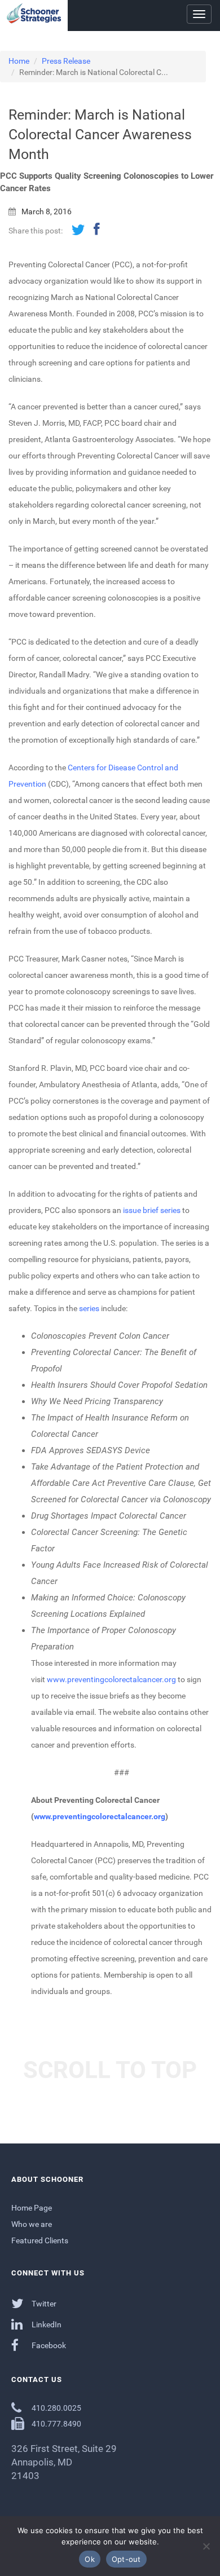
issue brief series (152, 1210)
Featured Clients (40, 2240)
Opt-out (126, 2559)
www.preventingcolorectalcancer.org (111, 1679)
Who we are (32, 2224)
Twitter (43, 2304)
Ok (90, 2559)
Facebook (48, 2345)
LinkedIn (46, 2324)
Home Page (32, 2208)
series (89, 1308)
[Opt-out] (206, 2546)
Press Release (66, 61)
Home (19, 61)
